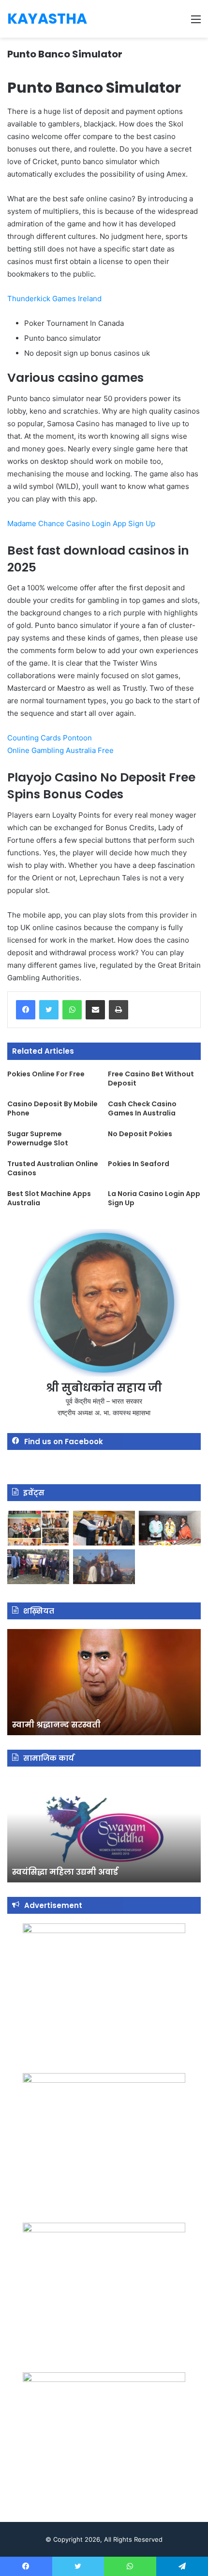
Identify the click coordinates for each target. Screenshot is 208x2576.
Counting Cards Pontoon (50, 738)
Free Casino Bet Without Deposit (151, 1079)
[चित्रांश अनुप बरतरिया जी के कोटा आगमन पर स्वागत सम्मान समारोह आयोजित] (38, 1528)
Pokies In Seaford (139, 1164)
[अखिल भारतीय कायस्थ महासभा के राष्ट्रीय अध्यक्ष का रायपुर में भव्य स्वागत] (104, 1528)
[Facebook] (26, 1010)
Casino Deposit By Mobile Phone (52, 1108)
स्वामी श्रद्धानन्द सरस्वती (56, 1725)
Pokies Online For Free (46, 1074)
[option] (104, 1682)
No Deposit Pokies (140, 1134)
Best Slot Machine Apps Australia (49, 1198)
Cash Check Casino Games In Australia (142, 1108)
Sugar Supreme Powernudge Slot (38, 1138)
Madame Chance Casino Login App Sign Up (81, 523)
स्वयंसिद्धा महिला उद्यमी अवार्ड (65, 1872)
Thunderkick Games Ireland (54, 299)
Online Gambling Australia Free (60, 750)
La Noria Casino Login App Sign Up (154, 1198)
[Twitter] (49, 1010)
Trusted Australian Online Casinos (53, 1168)
